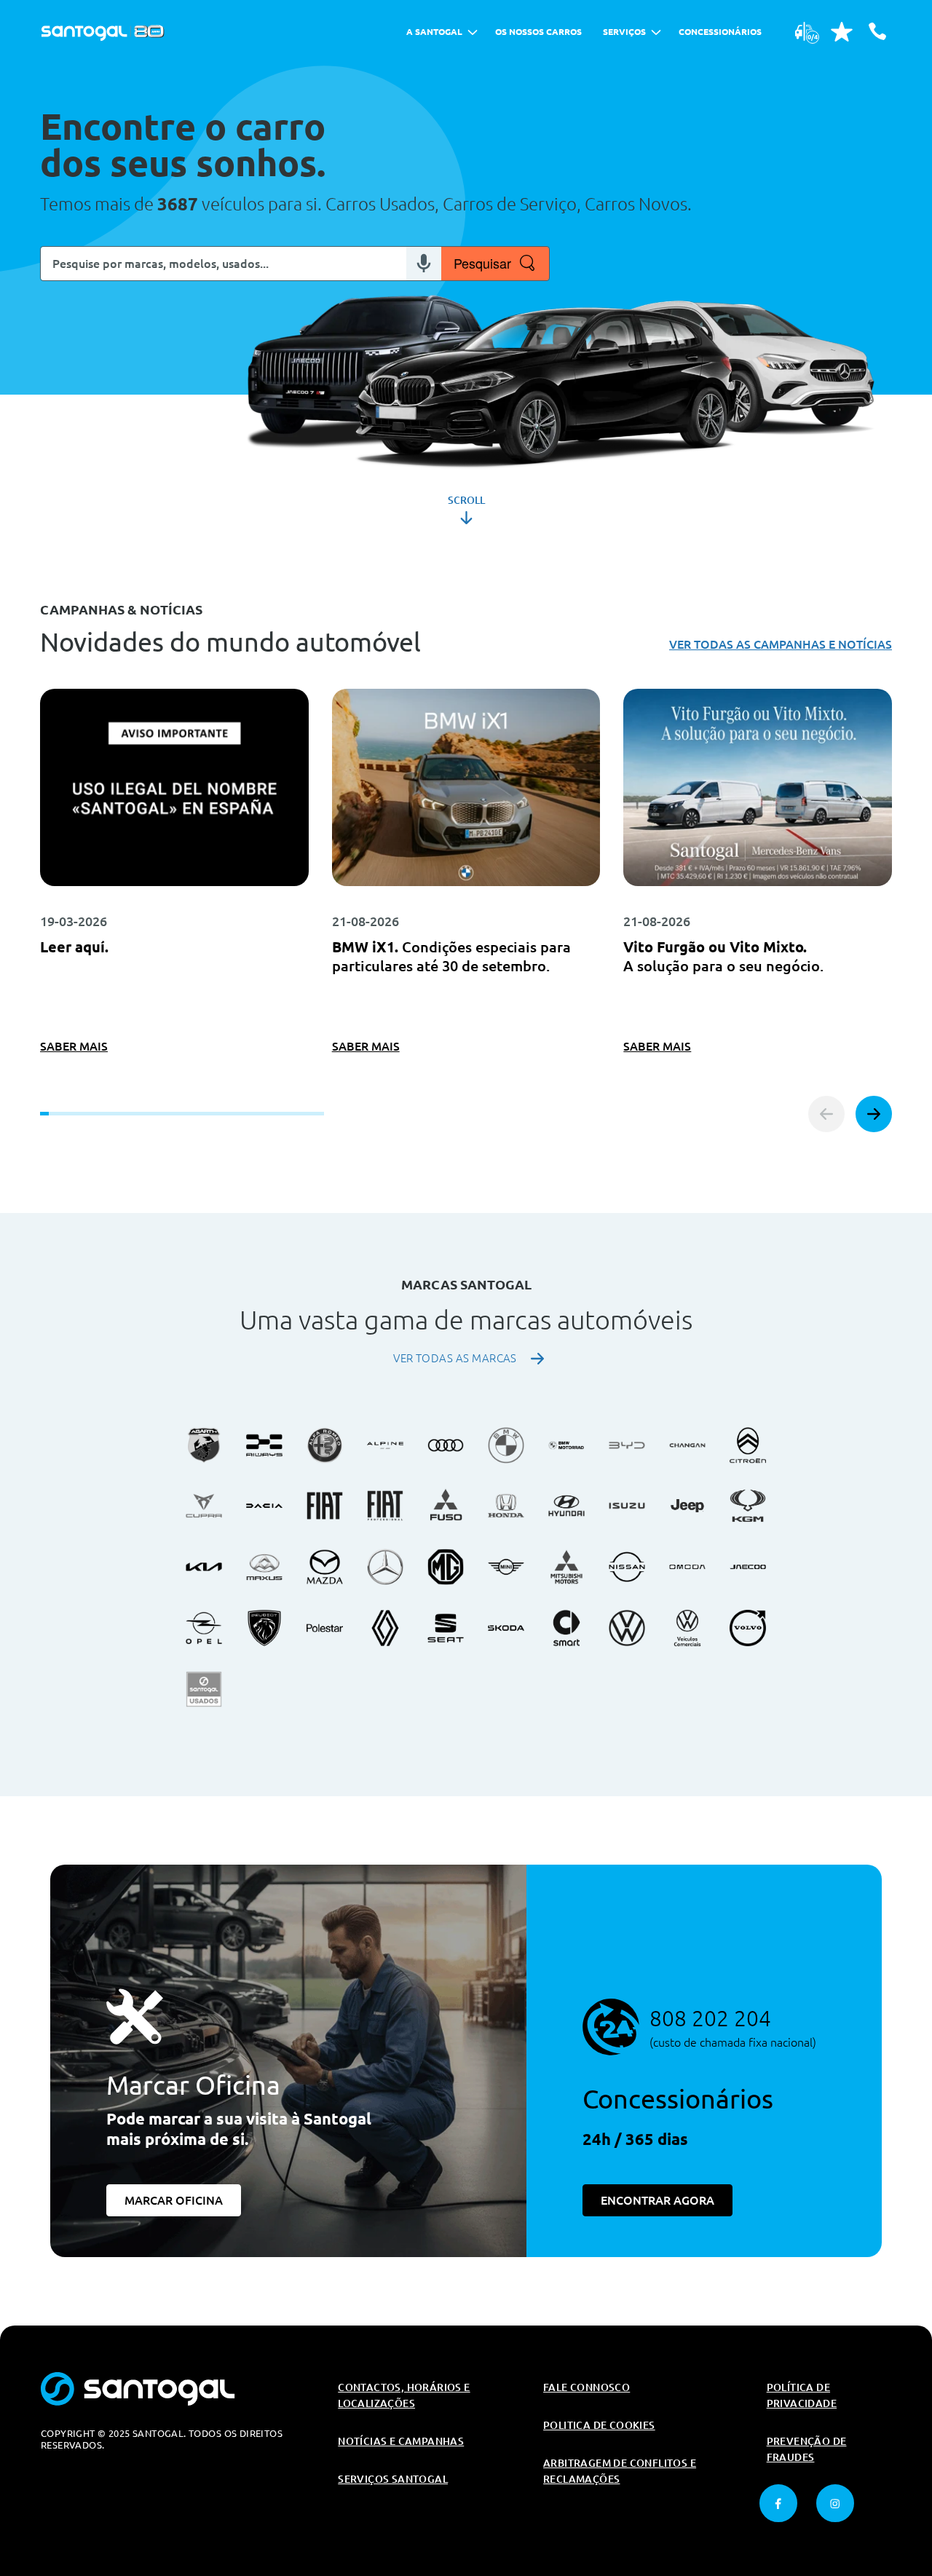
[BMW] (506, 1445)
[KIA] (204, 1567)
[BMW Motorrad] (566, 1445)
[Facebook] (778, 2503)
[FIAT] (325, 1506)
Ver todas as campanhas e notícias (781, 644)
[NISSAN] (627, 1567)
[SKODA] (506, 1628)
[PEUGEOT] (264, 1628)
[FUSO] (446, 1506)
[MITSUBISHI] (566, 1567)
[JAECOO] (748, 1567)
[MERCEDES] (385, 1567)
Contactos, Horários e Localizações (404, 2395)
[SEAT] (446, 1628)
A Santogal (434, 32)
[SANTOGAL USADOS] (204, 1689)
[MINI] (506, 1567)
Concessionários (720, 32)
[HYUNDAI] (566, 1506)
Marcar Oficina (174, 2200)
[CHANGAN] (687, 1445)
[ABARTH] (204, 1445)
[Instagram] (835, 2503)
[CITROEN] (748, 1445)
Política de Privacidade (802, 2395)
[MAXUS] (264, 1567)
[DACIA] (264, 1506)
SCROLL (466, 500)
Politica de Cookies (599, 2425)
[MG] (446, 1567)
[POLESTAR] (325, 1628)
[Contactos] (877, 31)
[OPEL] (204, 1628)
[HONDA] (506, 1506)
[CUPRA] (204, 1506)
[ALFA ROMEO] (325, 1445)
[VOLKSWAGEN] (627, 1628)
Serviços (624, 32)
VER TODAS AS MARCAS (455, 1358)
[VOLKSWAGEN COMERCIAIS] (687, 1628)
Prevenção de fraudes (807, 2449)
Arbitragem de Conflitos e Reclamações (620, 2471)
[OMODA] (687, 1567)
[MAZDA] (325, 1567)
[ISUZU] (627, 1506)
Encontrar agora (657, 2200)
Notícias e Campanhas (401, 2441)
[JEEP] (687, 1506)
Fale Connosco (587, 2387)
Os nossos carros (538, 32)
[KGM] (748, 1506)
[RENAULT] (385, 1628)
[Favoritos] (842, 31)
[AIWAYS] (264, 1445)
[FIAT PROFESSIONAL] (385, 1506)
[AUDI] (446, 1445)
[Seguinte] (874, 1114)
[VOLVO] (748, 1628)
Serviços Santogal (393, 2479)
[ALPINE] (385, 1445)
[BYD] (627, 1445)
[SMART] (566, 1628)
